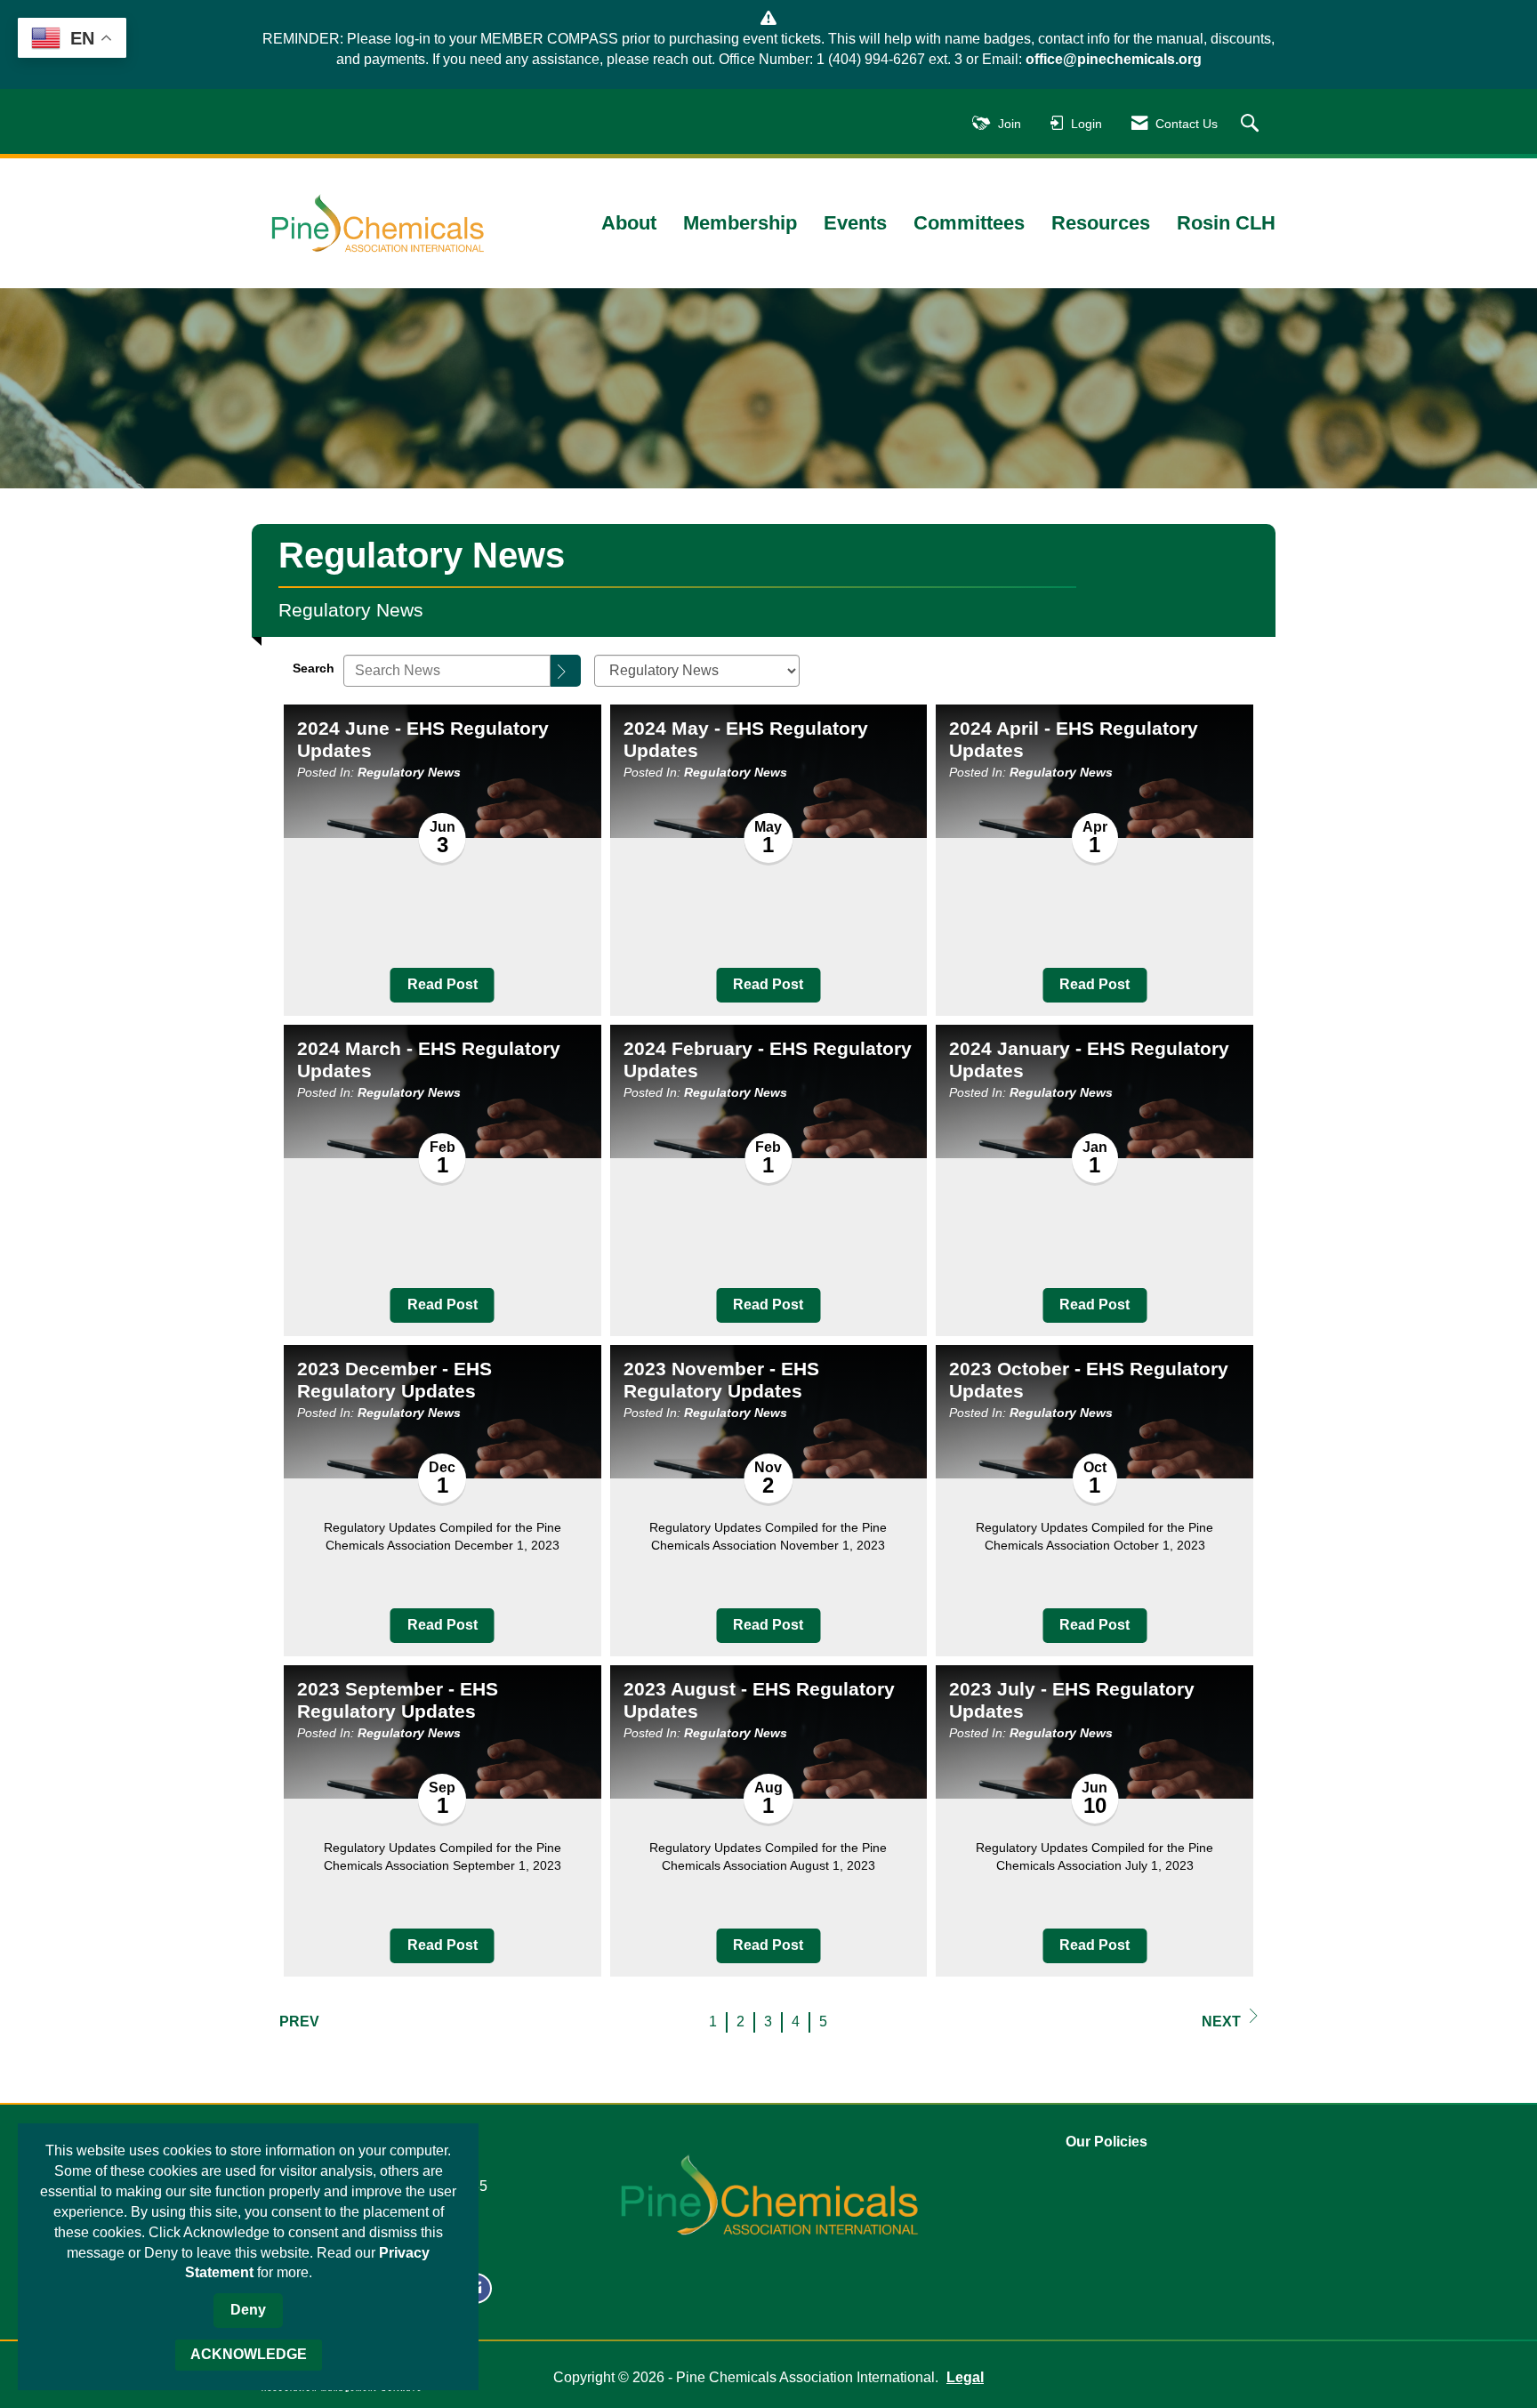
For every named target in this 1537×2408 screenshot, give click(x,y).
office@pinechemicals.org (1114, 59)
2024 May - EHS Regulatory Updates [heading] (746, 739)
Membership (740, 223)
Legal (965, 2377)
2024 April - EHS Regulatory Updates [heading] (1074, 739)
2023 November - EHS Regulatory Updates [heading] (721, 1380)
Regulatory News (409, 772)
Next (1221, 2021)
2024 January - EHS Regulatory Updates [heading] (1089, 1059)
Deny (248, 2310)
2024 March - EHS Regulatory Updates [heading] (429, 1059)
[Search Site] (1252, 124)
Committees (969, 223)
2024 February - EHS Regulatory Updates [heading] (768, 1059)
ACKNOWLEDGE (249, 2354)
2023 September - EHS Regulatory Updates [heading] (398, 1700)
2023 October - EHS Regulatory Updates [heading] (1089, 1380)
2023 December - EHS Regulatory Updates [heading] (394, 1380)
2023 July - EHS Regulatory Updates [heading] (1072, 1700)
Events (855, 223)
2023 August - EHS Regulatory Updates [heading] (759, 1700)
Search (314, 668)
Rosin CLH (1226, 223)
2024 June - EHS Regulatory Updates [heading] (423, 739)
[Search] (566, 671)
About (629, 223)
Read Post (443, 984)
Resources (1101, 223)
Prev (299, 2021)
